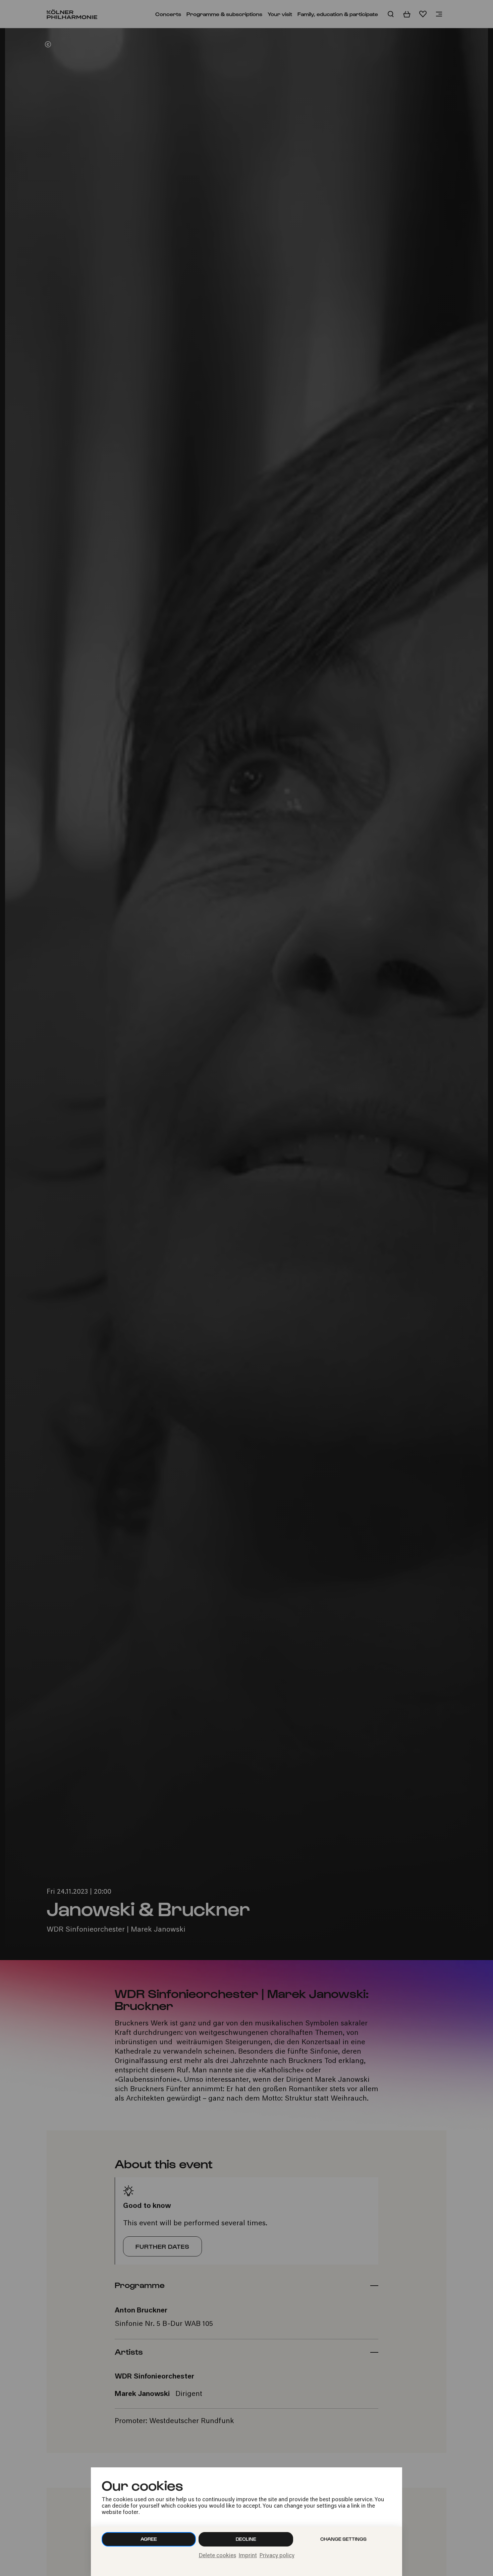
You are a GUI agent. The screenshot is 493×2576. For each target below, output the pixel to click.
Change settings (343, 2539)
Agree (149, 2539)
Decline (246, 2539)
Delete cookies (217, 2556)
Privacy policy (277, 2556)
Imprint (248, 2556)
